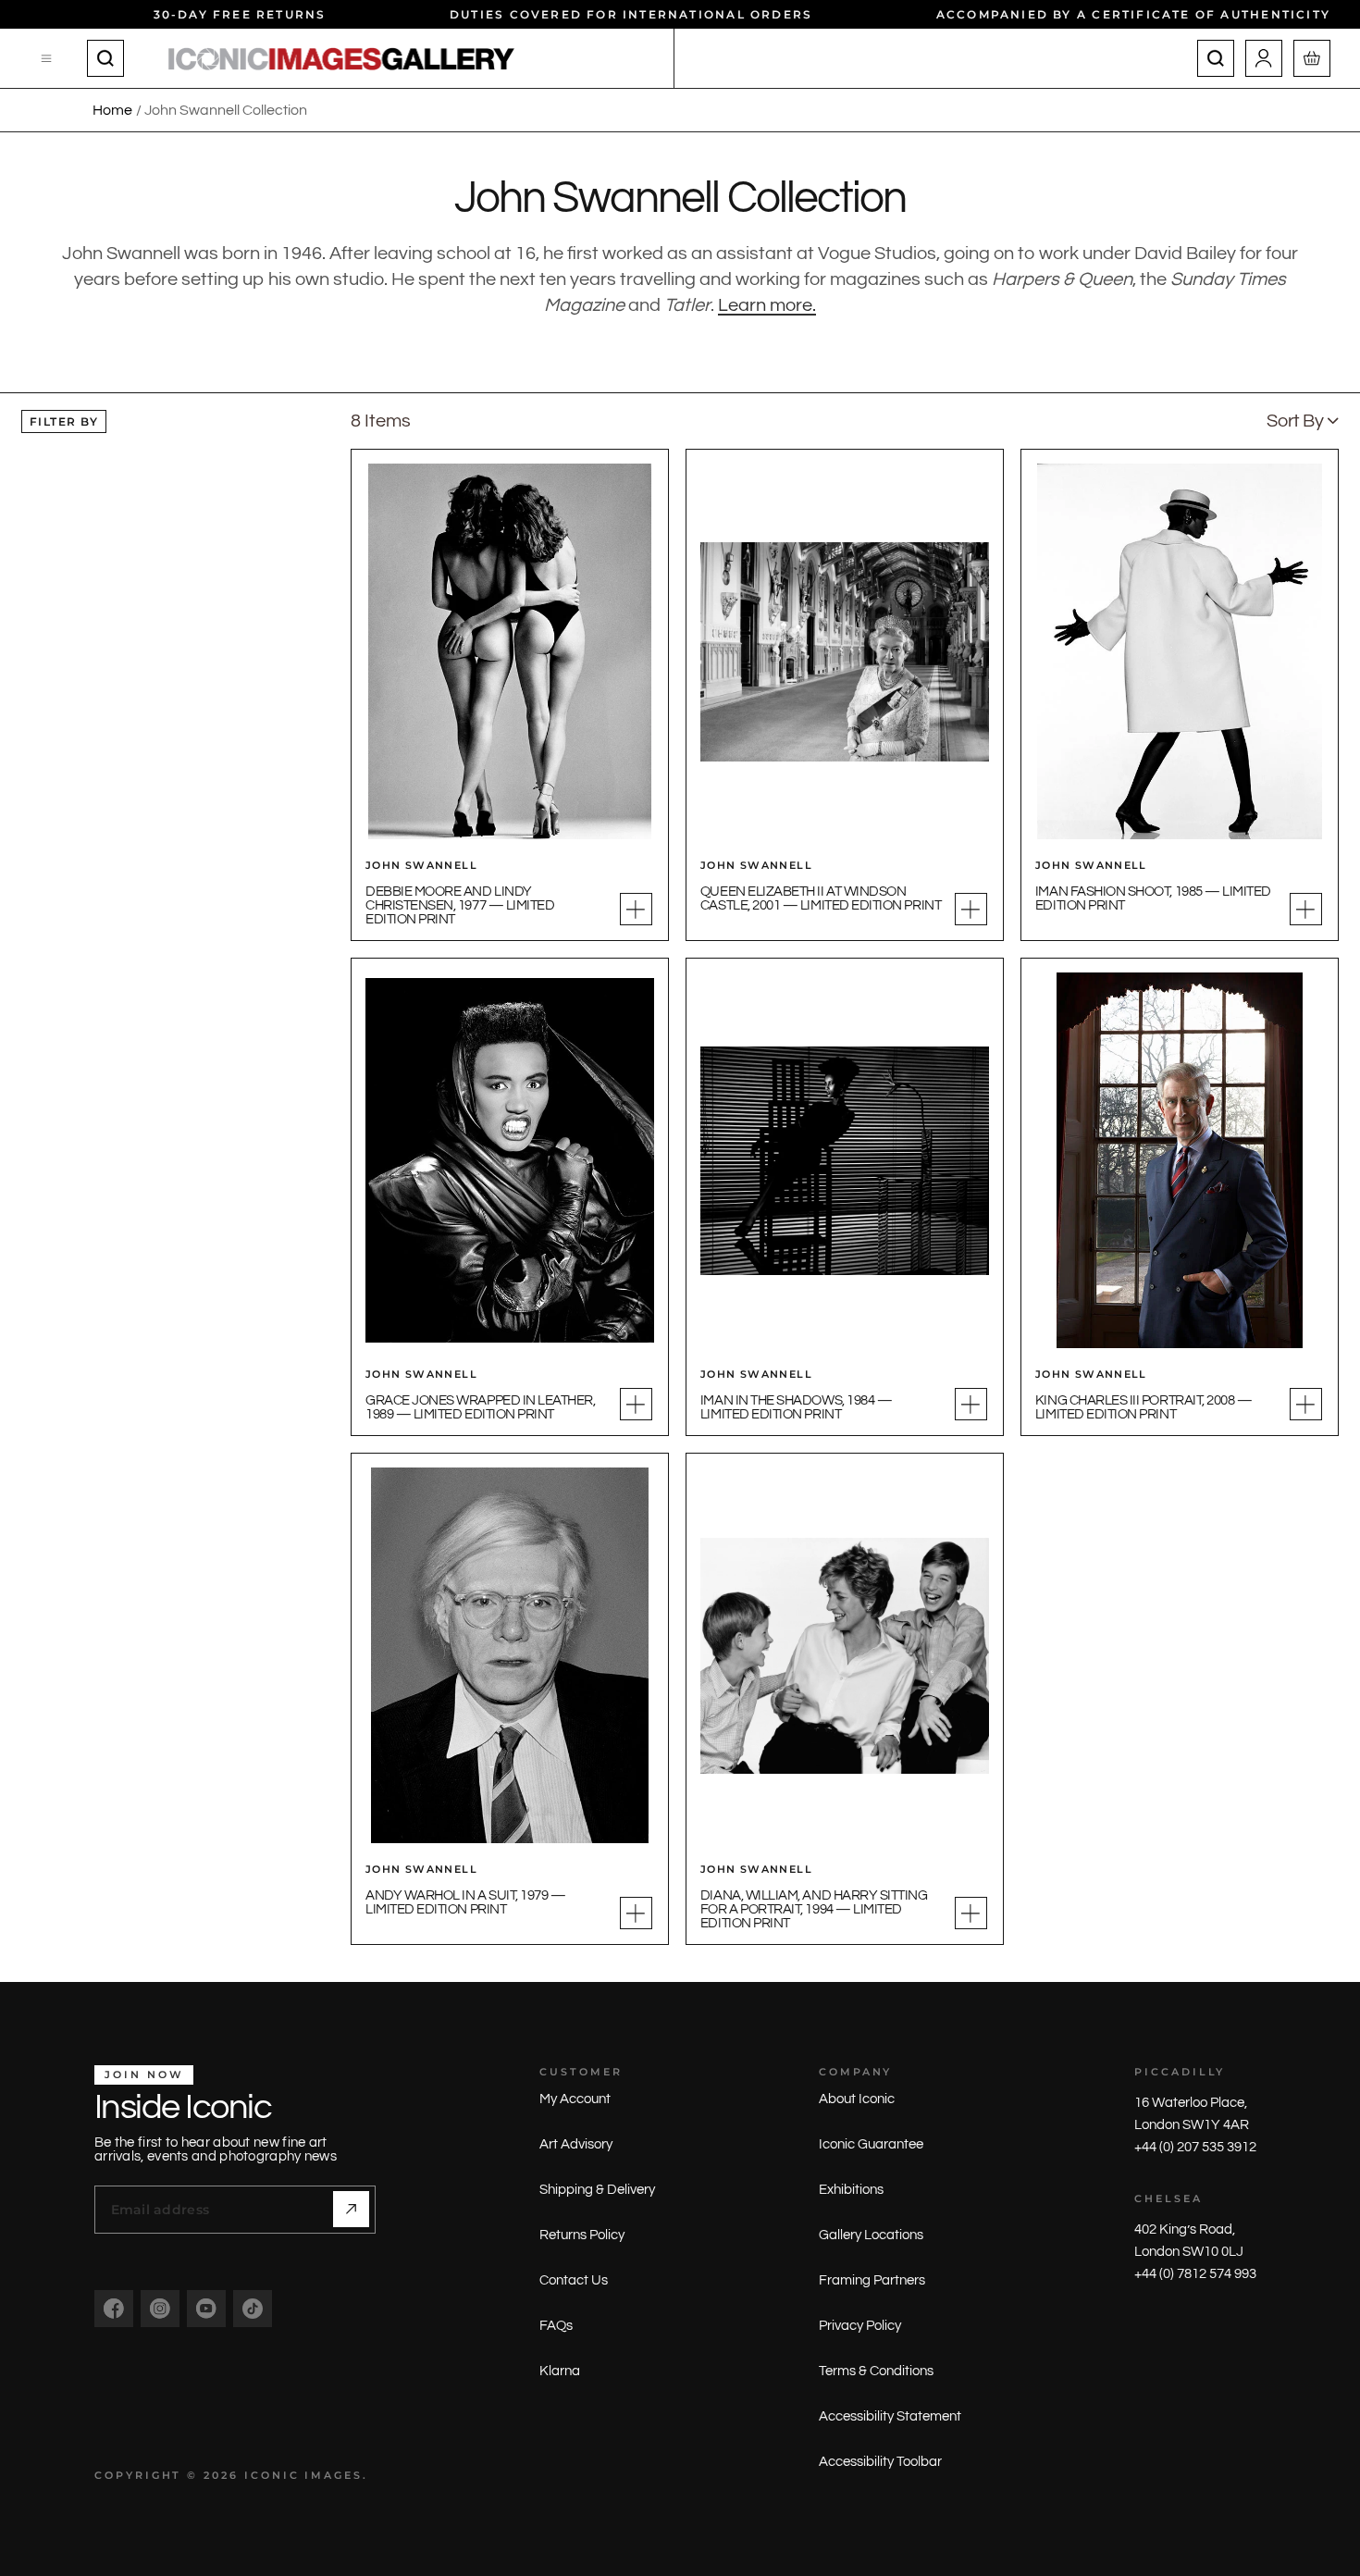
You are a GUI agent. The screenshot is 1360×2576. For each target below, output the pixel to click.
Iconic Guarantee (871, 2144)
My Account (575, 2099)
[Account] (1264, 58)
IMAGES (334, 2475)
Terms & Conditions (876, 2371)
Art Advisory (576, 2144)
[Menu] (47, 58)
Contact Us (574, 2280)
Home (112, 110)
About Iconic (857, 2099)
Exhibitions (851, 2190)
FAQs (556, 2326)
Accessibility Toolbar (880, 2462)
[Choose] (636, 909)
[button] (1303, 421)
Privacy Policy (860, 2326)
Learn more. (767, 305)
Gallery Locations (871, 2235)
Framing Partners (872, 2280)
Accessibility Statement (890, 2416)
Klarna (560, 2371)
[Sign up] (351, 2209)
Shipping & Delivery (597, 2190)
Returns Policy (582, 2235)
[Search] (105, 58)
